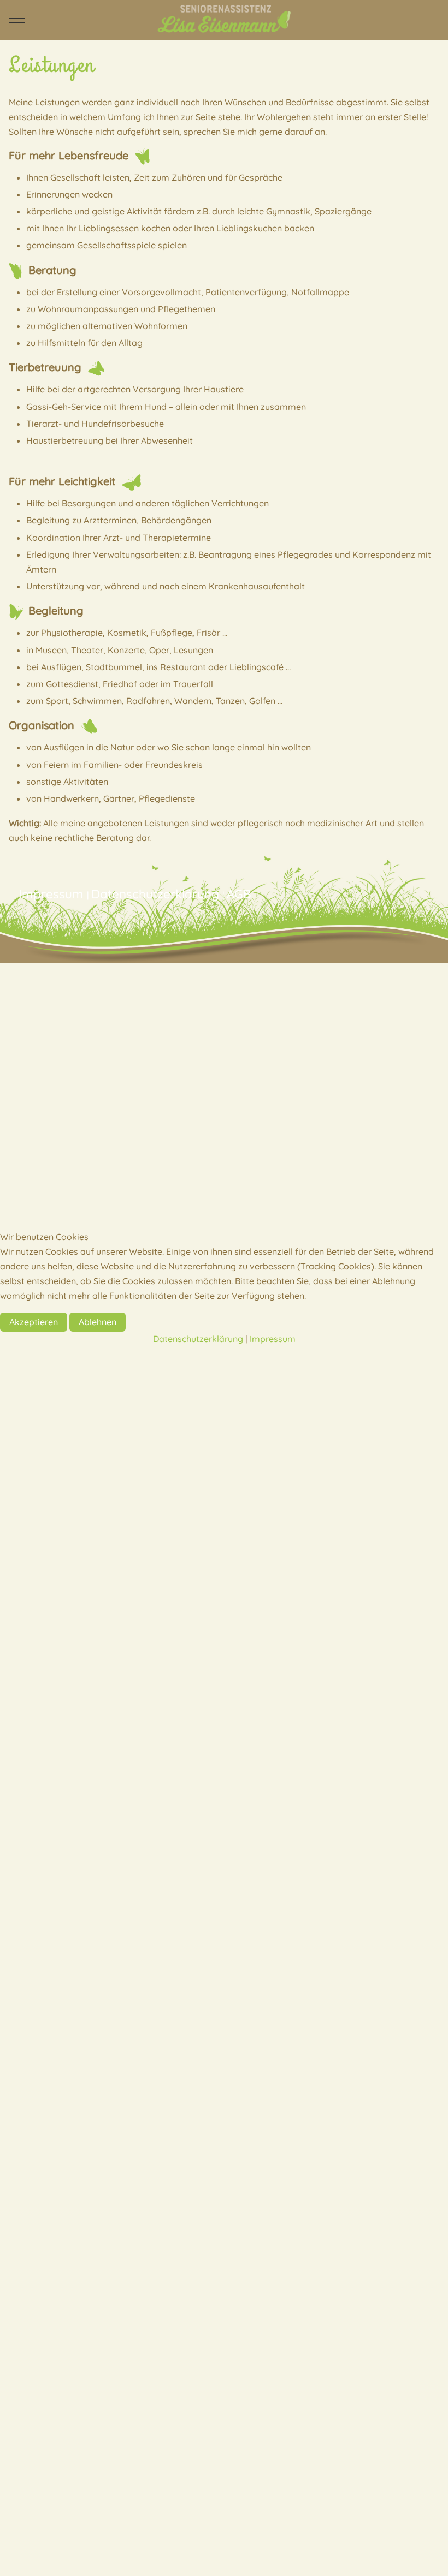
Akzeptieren (34, 1322)
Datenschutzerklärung (198, 1339)
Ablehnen (98, 1322)
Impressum (273, 1339)
